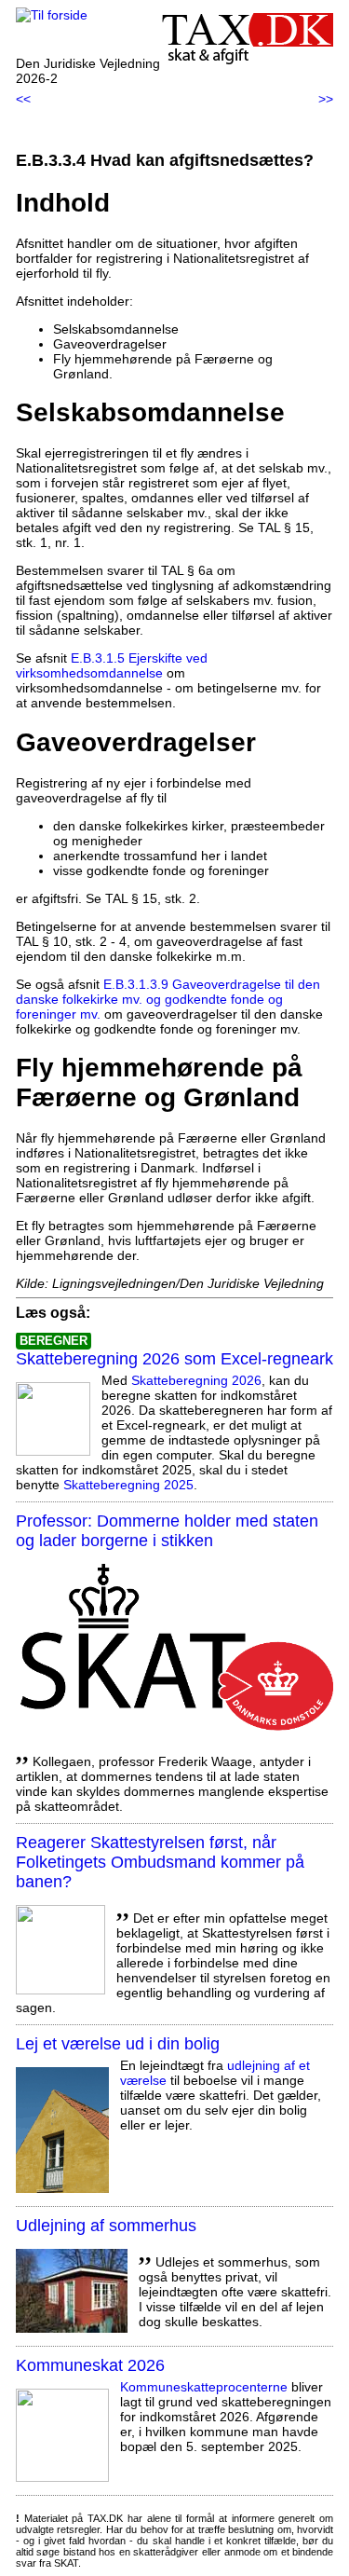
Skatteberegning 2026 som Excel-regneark (174, 1359)
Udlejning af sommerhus (106, 2226)
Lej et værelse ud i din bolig (118, 2044)
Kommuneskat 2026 (90, 2365)
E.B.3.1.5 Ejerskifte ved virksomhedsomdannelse (112, 665)
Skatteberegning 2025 (128, 1485)
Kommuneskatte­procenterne (204, 2387)
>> (326, 99)
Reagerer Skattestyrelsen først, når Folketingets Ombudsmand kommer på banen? (160, 1862)
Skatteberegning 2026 (196, 1380)
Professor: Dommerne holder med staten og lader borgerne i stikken (167, 1531)
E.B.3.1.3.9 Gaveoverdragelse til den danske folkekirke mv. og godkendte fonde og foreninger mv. (168, 999)
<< (23, 99)
